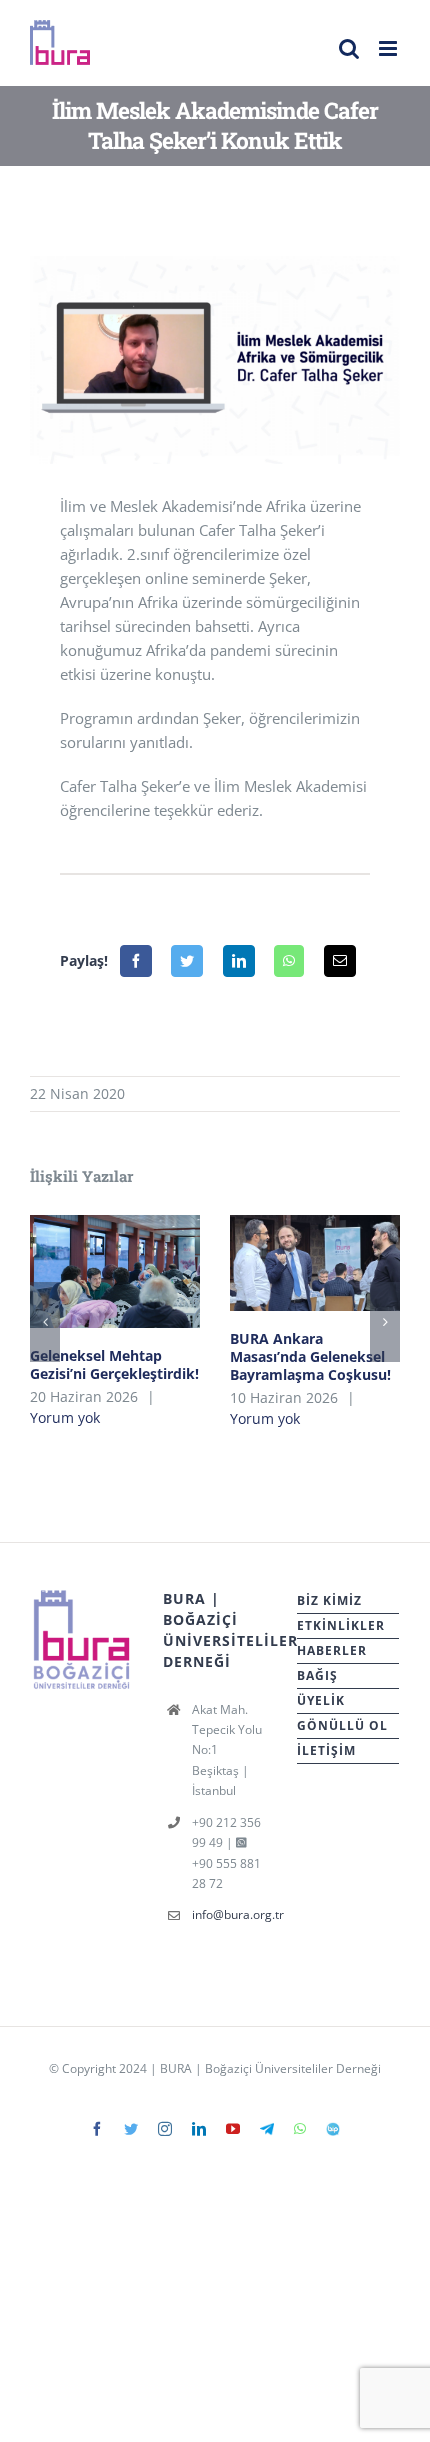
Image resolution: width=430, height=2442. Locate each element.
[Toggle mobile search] (349, 48)
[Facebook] (136, 961)
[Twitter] (187, 961)
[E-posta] (340, 961)
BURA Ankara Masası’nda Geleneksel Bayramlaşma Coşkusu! (315, 1262)
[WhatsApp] (289, 961)
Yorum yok (65, 1417)
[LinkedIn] (239, 961)
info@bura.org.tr (229, 1914)
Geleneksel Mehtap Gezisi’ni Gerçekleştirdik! (115, 1271)
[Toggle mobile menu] (389, 48)
